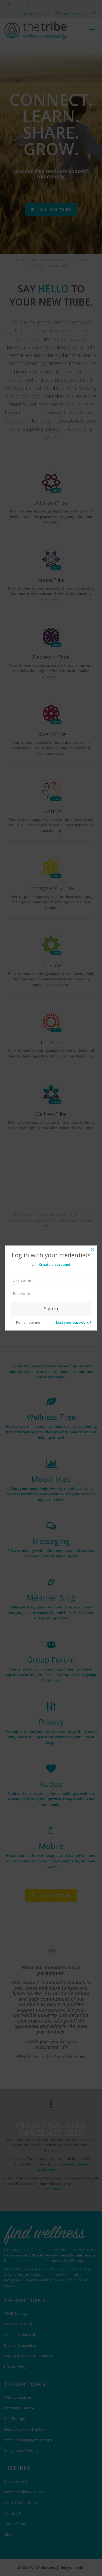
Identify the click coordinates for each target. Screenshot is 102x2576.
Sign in (51, 1309)
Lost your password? (74, 1322)
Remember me (28, 1322)
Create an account (55, 1264)
